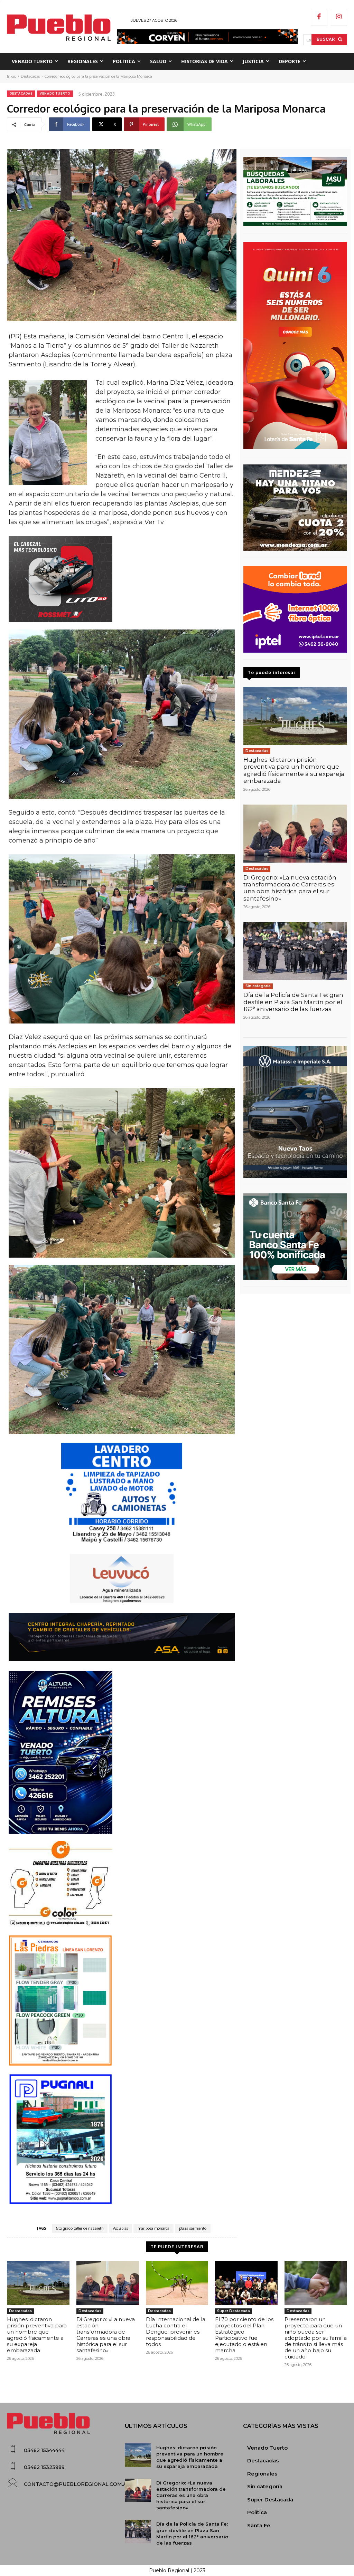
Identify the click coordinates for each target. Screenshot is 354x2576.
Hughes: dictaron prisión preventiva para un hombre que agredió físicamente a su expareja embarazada (294, 770)
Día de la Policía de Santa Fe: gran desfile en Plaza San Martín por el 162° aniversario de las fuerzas (293, 1002)
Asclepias (120, 2228)
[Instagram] (339, 17)
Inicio (12, 76)
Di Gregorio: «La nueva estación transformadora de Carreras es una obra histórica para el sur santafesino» (290, 888)
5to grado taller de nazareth (80, 2228)
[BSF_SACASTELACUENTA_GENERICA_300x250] (295, 1237)
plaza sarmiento (193, 2228)
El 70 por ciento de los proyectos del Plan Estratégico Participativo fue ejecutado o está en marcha (244, 2335)
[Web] (295, 609)
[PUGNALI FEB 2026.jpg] (122, 2139)
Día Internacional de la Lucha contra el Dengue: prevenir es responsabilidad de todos (176, 2332)
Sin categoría (258, 986)
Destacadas (30, 76)
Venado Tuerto (55, 93)
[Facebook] (319, 17)
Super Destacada (234, 2311)
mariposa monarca (153, 2228)
